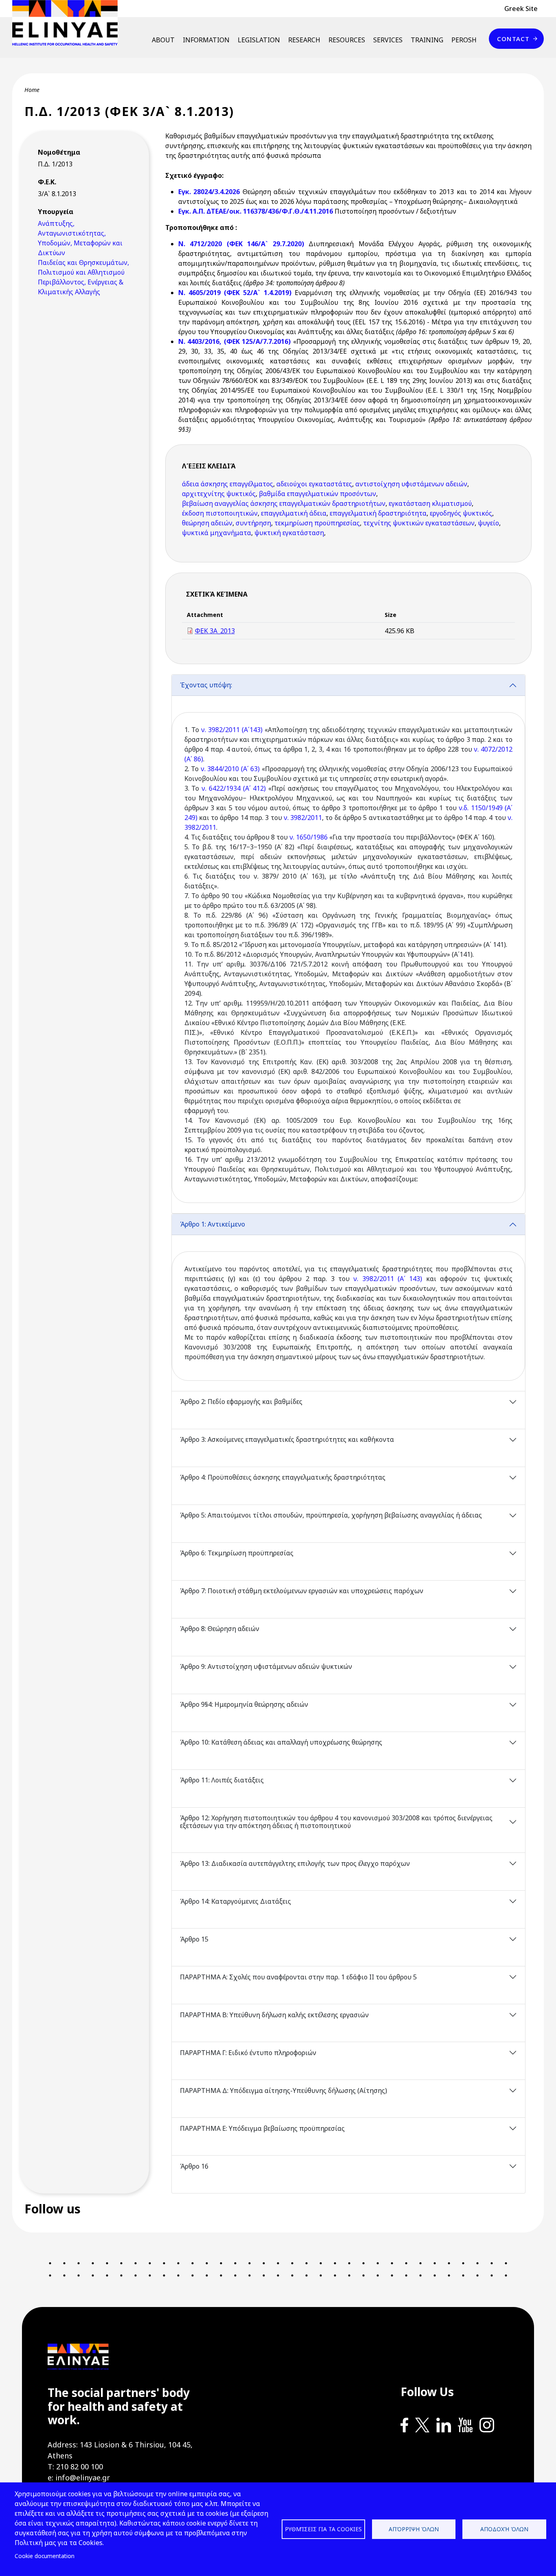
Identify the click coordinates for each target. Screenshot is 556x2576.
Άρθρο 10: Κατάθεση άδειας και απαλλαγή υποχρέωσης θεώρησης (281, 1742)
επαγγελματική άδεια (294, 513)
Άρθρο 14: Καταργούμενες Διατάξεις (235, 1901)
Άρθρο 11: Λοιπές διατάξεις (222, 1780)
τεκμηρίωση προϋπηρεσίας (317, 523)
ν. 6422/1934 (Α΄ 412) (234, 788)
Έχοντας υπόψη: (206, 685)
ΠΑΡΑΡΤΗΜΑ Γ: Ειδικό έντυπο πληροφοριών (248, 2053)
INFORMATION (206, 40)
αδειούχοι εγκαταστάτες (314, 484)
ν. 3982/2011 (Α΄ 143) (388, 1279)
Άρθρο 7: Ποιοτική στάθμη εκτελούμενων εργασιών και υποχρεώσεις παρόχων (302, 1591)
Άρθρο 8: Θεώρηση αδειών (220, 1629)
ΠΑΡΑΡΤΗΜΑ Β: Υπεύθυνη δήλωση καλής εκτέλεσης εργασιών (274, 2015)
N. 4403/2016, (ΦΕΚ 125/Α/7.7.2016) (236, 341)
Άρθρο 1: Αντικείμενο (212, 1224)
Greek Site (521, 9)
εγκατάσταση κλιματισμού (430, 503)
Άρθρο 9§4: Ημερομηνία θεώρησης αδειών (244, 1704)
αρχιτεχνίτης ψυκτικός (219, 494)
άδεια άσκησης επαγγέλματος (228, 484)
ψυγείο (488, 523)
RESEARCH (304, 40)
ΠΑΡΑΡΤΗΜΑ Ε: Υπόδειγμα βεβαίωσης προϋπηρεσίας (262, 2128)
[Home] (68, 23)
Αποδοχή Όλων (504, 2529)
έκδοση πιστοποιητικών (220, 513)
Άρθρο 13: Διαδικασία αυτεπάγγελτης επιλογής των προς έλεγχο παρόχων (295, 1863)
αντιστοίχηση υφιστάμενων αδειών (411, 484)
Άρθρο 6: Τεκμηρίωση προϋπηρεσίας (237, 1553)
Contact (513, 39)
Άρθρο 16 (194, 2166)
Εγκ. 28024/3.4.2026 (209, 192)
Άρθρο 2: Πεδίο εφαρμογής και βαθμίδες (242, 1402)
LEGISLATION (259, 40)
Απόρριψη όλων (414, 2529)
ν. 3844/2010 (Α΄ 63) (230, 769)
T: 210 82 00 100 (75, 2467)
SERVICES (388, 40)
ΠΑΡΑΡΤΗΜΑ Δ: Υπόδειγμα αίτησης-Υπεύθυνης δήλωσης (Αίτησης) (283, 2091)
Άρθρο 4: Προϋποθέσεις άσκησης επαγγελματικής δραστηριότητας (283, 1477)
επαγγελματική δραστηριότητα (378, 513)
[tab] (349, 944)
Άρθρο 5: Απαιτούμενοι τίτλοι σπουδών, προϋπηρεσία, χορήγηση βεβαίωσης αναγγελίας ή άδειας (331, 1515)
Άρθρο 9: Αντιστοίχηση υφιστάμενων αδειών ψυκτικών (266, 1666)
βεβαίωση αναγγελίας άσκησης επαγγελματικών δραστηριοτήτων (284, 503)
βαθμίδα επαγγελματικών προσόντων (317, 494)
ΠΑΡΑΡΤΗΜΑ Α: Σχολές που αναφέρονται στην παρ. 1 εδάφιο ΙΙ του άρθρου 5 (298, 1977)
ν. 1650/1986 (309, 837)
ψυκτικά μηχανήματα (217, 533)
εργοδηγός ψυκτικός (461, 513)
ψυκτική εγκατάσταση (289, 533)
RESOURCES (347, 40)
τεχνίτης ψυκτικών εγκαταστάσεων (419, 523)
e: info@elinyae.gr (79, 2478)
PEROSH (464, 40)
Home (32, 90)
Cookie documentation (45, 2556)
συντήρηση (253, 523)
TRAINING (427, 40)
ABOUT (163, 40)
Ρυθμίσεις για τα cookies (323, 2529)
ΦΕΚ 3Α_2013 (215, 631)
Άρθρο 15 (194, 1939)
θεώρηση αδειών (207, 523)
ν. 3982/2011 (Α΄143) (232, 730)
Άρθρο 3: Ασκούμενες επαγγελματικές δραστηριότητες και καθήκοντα (287, 1439)
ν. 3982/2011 (303, 818)
